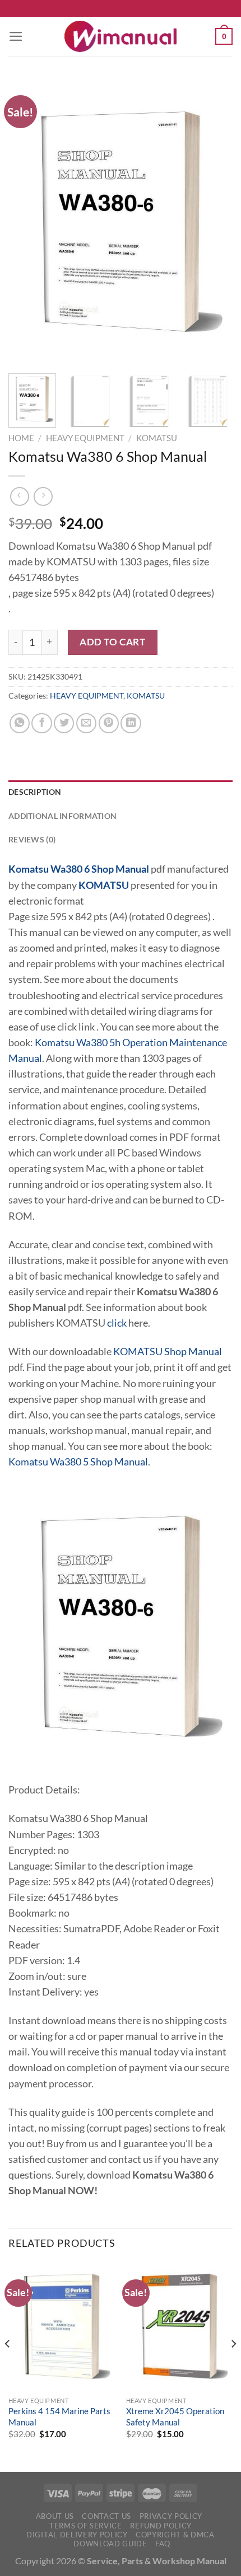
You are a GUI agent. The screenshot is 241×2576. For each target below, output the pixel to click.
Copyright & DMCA (175, 2535)
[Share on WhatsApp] (20, 723)
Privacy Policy (171, 2516)
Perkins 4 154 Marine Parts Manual (59, 2416)
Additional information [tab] (62, 816)
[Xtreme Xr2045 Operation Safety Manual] (179, 2326)
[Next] (214, 222)
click (117, 1323)
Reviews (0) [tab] (32, 839)
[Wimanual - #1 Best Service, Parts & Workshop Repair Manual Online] (121, 36)
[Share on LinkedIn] (131, 723)
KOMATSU (157, 438)
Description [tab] (35, 792)
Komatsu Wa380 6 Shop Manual (79, 869)
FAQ (163, 2544)
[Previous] (27, 222)
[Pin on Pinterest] (109, 723)
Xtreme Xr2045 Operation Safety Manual (175, 2416)
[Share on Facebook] (41, 723)
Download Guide (110, 2544)
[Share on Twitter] (64, 723)
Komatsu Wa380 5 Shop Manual (78, 1462)
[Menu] (16, 36)
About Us (55, 2516)
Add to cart (112, 642)
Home (21, 438)
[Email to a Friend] (86, 723)
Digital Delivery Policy (77, 2535)
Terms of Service (86, 2526)
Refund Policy (161, 2526)
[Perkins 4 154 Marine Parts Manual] (62, 2326)
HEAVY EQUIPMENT (85, 438)
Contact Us (106, 2516)
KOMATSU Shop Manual (168, 1352)
